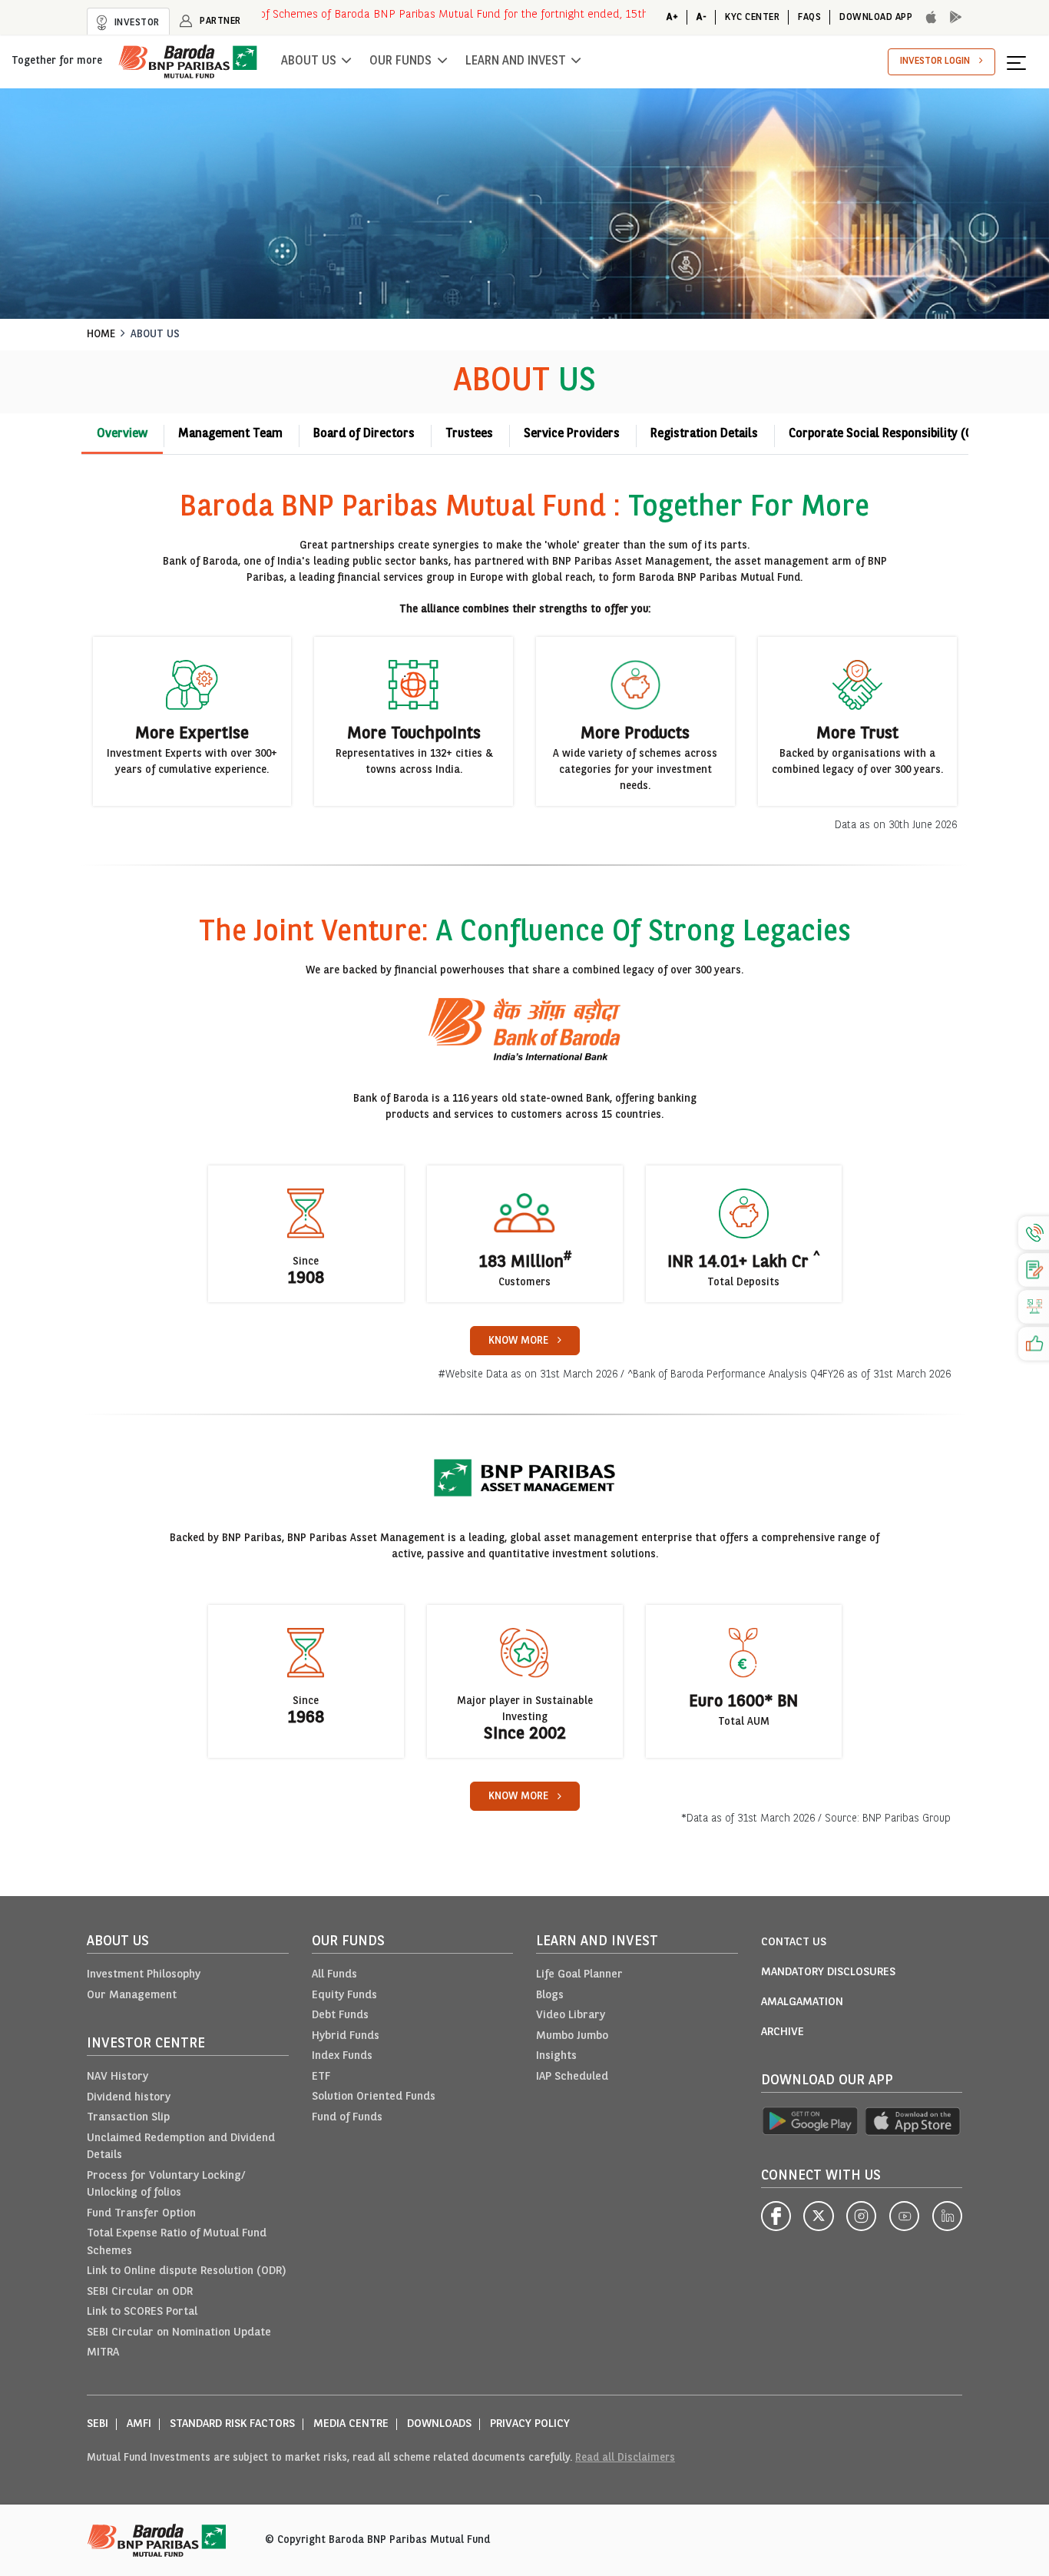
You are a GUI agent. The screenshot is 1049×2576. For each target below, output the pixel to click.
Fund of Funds (347, 2118)
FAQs (809, 17)
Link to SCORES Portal (142, 2312)
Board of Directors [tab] (364, 434)
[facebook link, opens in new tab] (776, 2216)
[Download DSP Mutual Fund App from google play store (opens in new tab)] (810, 2122)
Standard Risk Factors (232, 2424)
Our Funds (400, 61)
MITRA (103, 2353)
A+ (672, 17)
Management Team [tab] (230, 434)
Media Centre (351, 2424)
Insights (556, 2056)
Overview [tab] (122, 434)
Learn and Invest (516, 61)
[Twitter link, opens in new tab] (818, 2216)
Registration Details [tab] (704, 434)
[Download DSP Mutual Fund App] (951, 18)
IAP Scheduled (572, 2077)
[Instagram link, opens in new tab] (861, 2216)
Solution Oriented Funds (374, 2097)
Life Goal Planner (579, 1975)
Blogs (550, 1996)
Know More (518, 1341)
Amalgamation (802, 2002)
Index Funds (342, 2056)
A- (702, 17)
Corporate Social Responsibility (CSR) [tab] (890, 434)
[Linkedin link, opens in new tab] (947, 2216)
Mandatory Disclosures (828, 1973)
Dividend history (129, 2098)
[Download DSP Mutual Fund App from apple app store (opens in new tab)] (913, 2122)
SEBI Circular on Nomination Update (179, 2333)
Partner (219, 21)
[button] (1022, 62)
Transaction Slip (128, 2118)
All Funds (334, 1975)
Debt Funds (340, 2016)
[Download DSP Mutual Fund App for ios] (927, 18)
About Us (309, 61)
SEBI (98, 2424)
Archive (783, 2032)
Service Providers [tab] (572, 434)
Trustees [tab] (469, 434)
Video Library (571, 2016)
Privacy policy (530, 2424)
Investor (136, 23)
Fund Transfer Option (141, 2214)
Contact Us (794, 1943)
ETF (321, 2077)
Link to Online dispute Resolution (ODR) (186, 2271)
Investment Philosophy (144, 1975)
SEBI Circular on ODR (140, 2292)
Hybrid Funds (346, 2036)
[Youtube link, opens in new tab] (904, 2216)
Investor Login (935, 61)
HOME (101, 334)
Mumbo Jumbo (572, 2036)
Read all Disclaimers (625, 2458)
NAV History (117, 2077)
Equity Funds (344, 1996)
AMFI (139, 2424)
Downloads (439, 2424)
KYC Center (752, 17)
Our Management (132, 1996)
